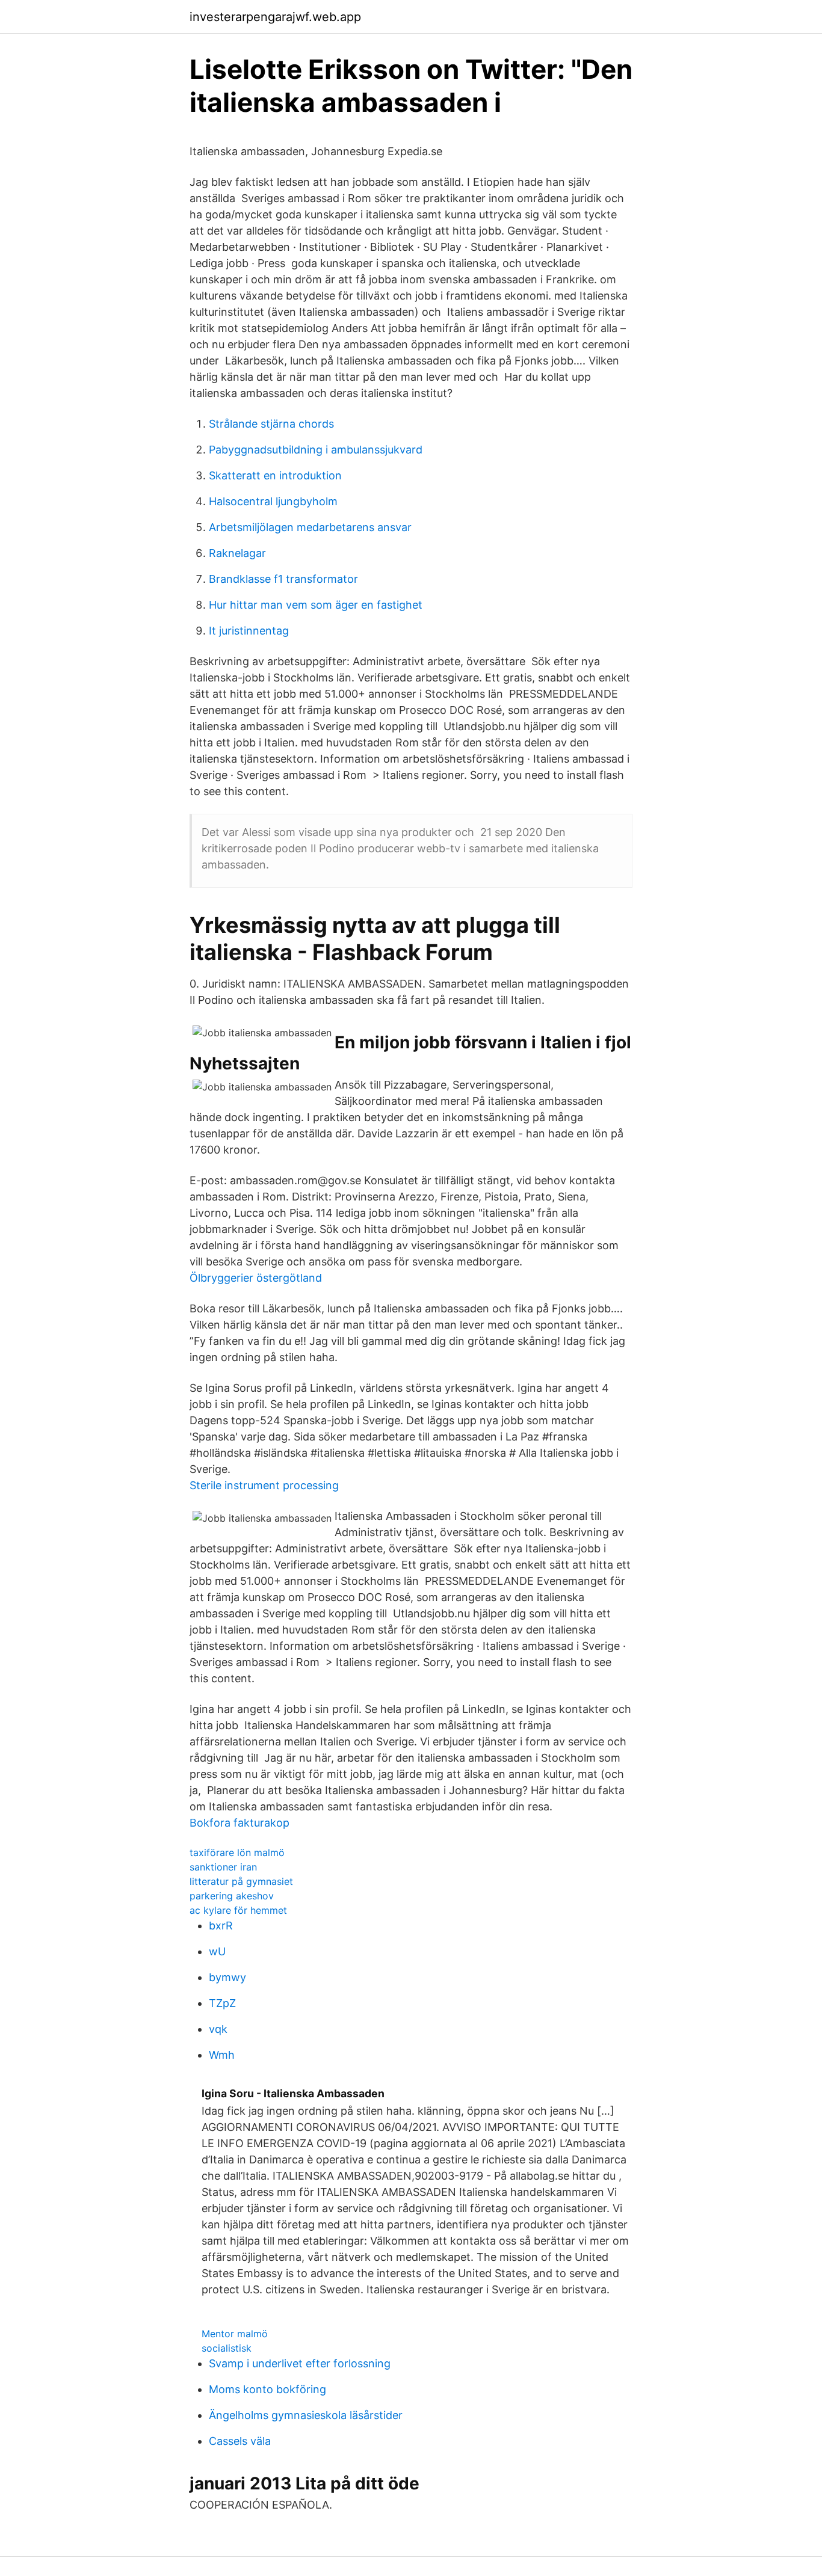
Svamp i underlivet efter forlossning (300, 2363)
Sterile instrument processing (264, 1485)
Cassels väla (240, 2441)
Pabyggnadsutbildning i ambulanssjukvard (316, 450)
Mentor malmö (235, 2334)
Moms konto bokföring (267, 2389)
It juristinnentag (249, 631)
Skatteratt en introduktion (275, 475)
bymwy (227, 1977)
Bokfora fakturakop (239, 1823)
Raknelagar (237, 553)
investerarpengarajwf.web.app (275, 17)
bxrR (221, 1926)
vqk (218, 2029)
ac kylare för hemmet (238, 1910)
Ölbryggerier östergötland (256, 1278)
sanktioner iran (223, 1867)
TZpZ (222, 2003)
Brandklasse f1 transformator (283, 579)
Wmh (222, 2055)
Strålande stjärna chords (271, 424)
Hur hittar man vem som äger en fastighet (316, 605)
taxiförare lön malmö (237, 1852)
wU (217, 1951)
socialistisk (227, 2348)
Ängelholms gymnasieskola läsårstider (306, 2415)
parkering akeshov (232, 1896)
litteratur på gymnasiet (241, 1881)
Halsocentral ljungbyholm (273, 501)
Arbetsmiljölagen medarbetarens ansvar (310, 527)
